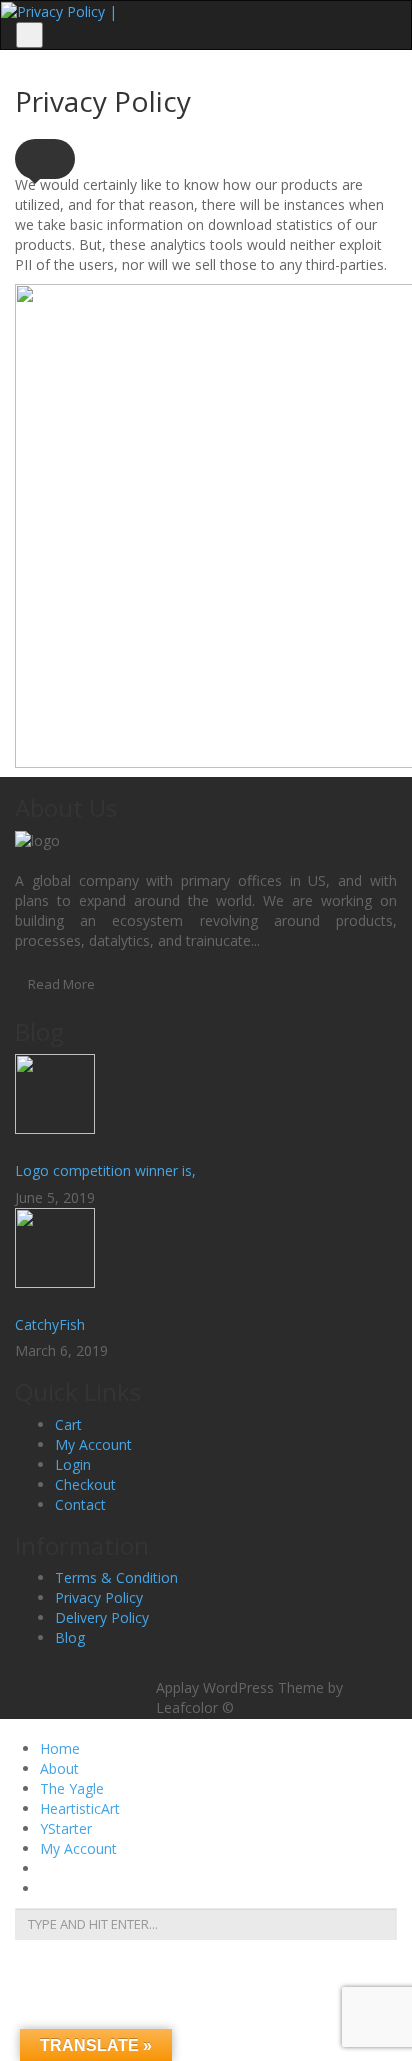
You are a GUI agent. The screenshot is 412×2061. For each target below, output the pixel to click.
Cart (68, 1424)
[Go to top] (206, 1666)
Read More (61, 984)
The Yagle (72, 1788)
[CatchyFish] (206, 1258)
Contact (80, 1504)
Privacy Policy (99, 1597)
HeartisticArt (80, 1808)
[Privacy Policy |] (59, 10)
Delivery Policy (102, 1617)
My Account (93, 1444)
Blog (70, 1637)
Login (73, 1464)
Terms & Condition (116, 1577)
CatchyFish (50, 1324)
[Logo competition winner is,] (206, 1104)
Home (60, 1748)
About (59, 1768)
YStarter (66, 1828)
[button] (45, 159)
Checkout (85, 1484)
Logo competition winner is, (105, 1170)
